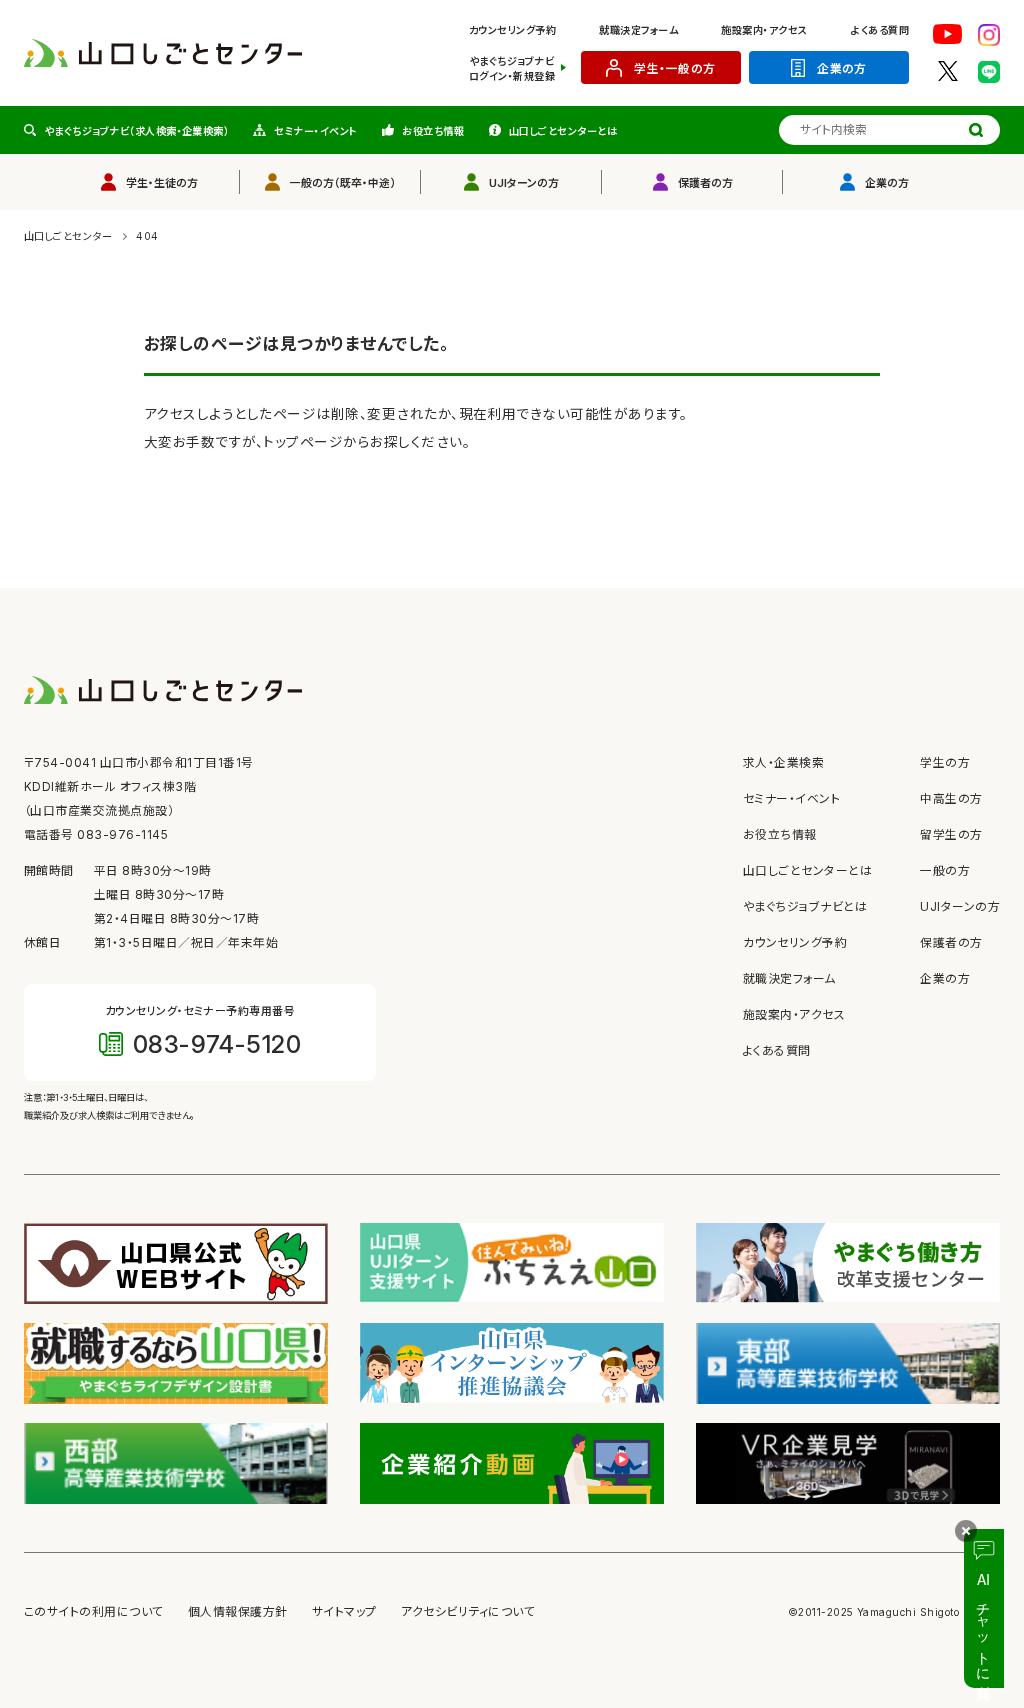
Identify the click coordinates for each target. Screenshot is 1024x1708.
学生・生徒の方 (162, 183)
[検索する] (976, 130)
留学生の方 (951, 835)
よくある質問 (880, 30)
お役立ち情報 (433, 131)
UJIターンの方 (524, 183)
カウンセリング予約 (512, 30)
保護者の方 (705, 183)
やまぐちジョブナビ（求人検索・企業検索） (137, 131)
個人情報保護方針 (238, 1612)
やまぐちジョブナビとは (805, 907)
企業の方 (842, 69)
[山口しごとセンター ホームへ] (163, 52)
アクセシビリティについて (468, 1612)
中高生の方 (951, 799)
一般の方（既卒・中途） (343, 183)
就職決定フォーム (638, 30)
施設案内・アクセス (764, 30)
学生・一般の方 (674, 69)
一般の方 (945, 871)
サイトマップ (344, 1612)
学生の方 (945, 763)
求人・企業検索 (783, 763)
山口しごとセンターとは (563, 131)
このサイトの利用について (94, 1612)
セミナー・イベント (315, 131)
